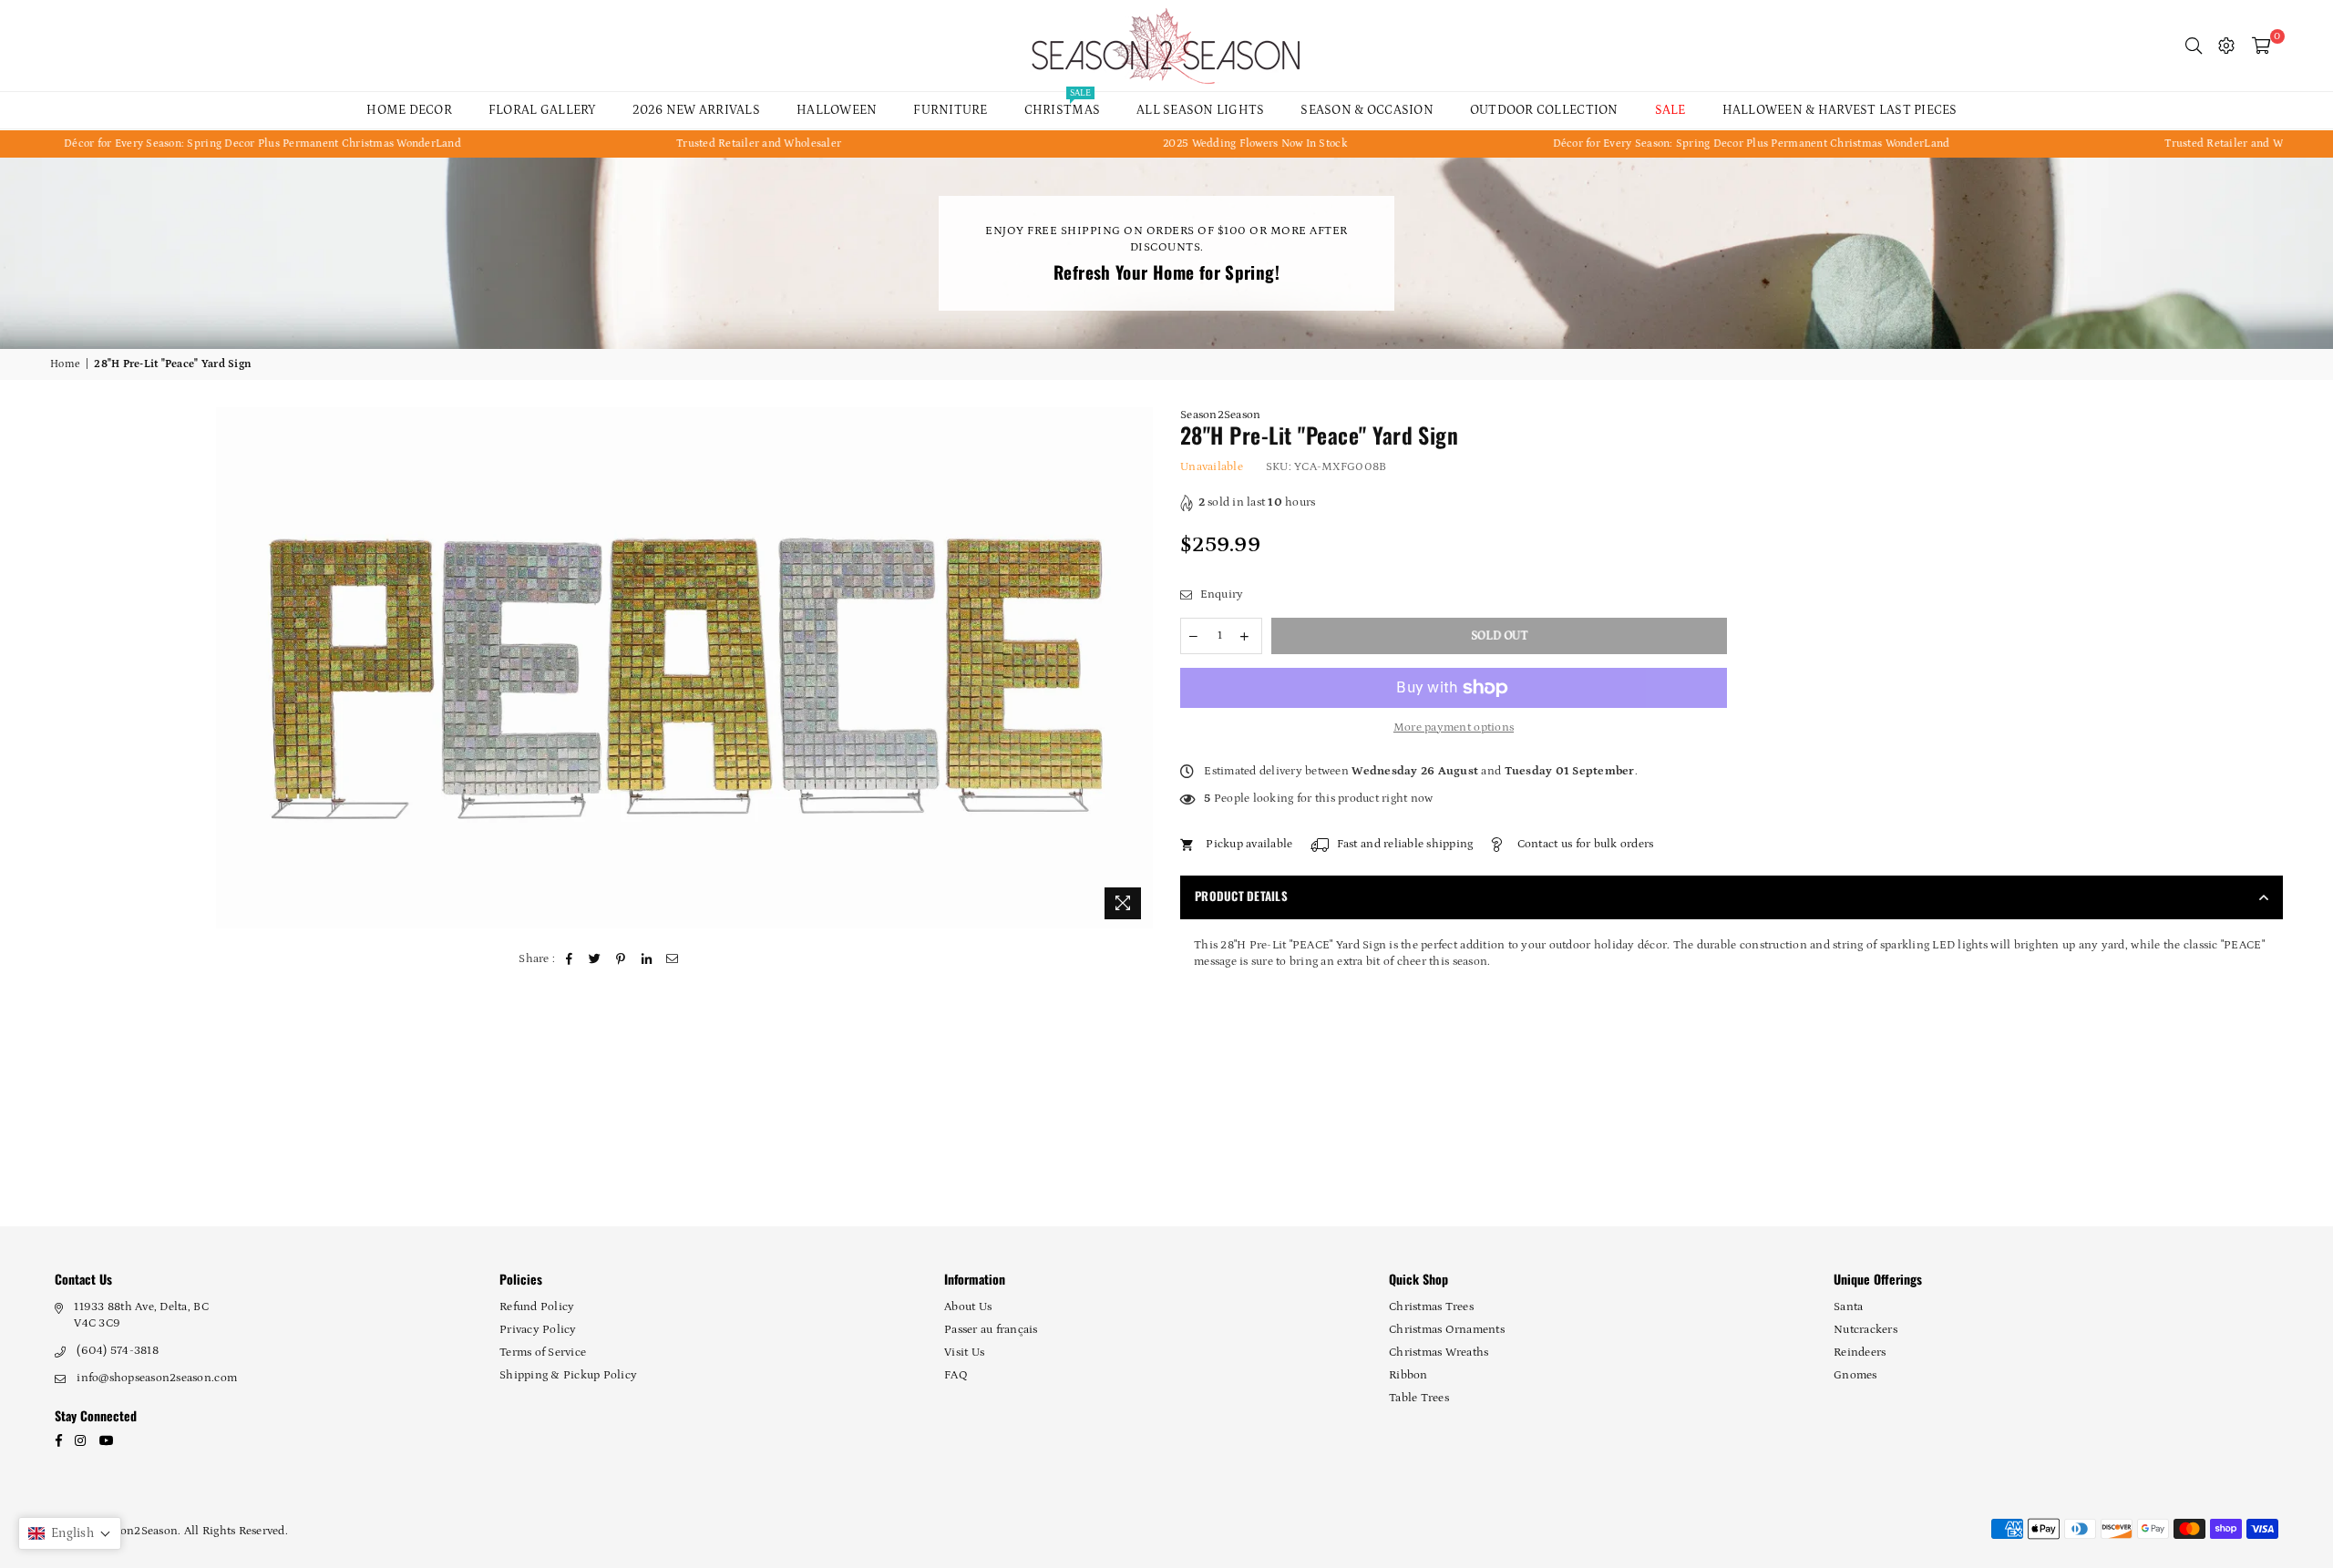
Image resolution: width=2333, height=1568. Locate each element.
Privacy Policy (538, 1330)
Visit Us (964, 1353)
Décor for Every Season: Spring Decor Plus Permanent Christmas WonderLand (1623, 143)
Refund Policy (537, 1307)
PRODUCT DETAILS (1241, 896)
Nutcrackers (1865, 1330)
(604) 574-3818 (118, 1351)
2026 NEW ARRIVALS (696, 110)
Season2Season (1220, 415)
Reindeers (1860, 1353)
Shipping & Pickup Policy (568, 1375)
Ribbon (1408, 1375)
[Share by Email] (673, 959)
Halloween (837, 110)
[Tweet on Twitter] (596, 959)
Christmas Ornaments (1447, 1330)
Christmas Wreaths (1439, 1353)
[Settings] (2226, 46)
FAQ (956, 1375)
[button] (70, 1533)
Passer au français (991, 1330)
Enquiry (1220, 594)
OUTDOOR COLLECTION (1544, 110)
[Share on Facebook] (570, 959)
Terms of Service (543, 1353)
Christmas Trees (1431, 1307)
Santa (1848, 1307)
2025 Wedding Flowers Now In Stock (1127, 143)
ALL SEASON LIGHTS (1200, 110)
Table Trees (1419, 1398)
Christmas (1062, 105)
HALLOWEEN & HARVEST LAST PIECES (1840, 110)
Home (65, 364)
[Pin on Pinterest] (621, 959)
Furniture (950, 110)
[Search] (2194, 46)
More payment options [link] (1454, 728)
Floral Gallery (542, 110)
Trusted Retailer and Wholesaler (631, 143)
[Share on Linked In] (647, 959)
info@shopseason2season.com (157, 1378)
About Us (968, 1307)
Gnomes (1855, 1375)
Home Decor (409, 110)
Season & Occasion (1367, 110)
